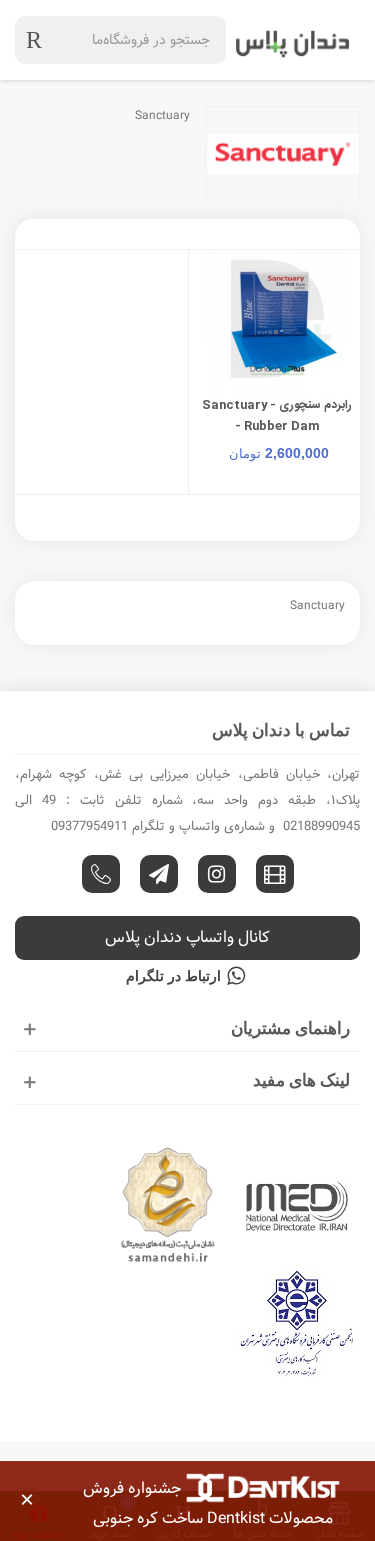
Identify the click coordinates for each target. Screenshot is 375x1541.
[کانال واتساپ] (101, 874)
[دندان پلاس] (293, 40)
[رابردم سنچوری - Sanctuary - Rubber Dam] (278, 323)
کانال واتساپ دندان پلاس (187, 937)
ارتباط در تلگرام (173, 976)
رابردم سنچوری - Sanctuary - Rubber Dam (277, 415)
